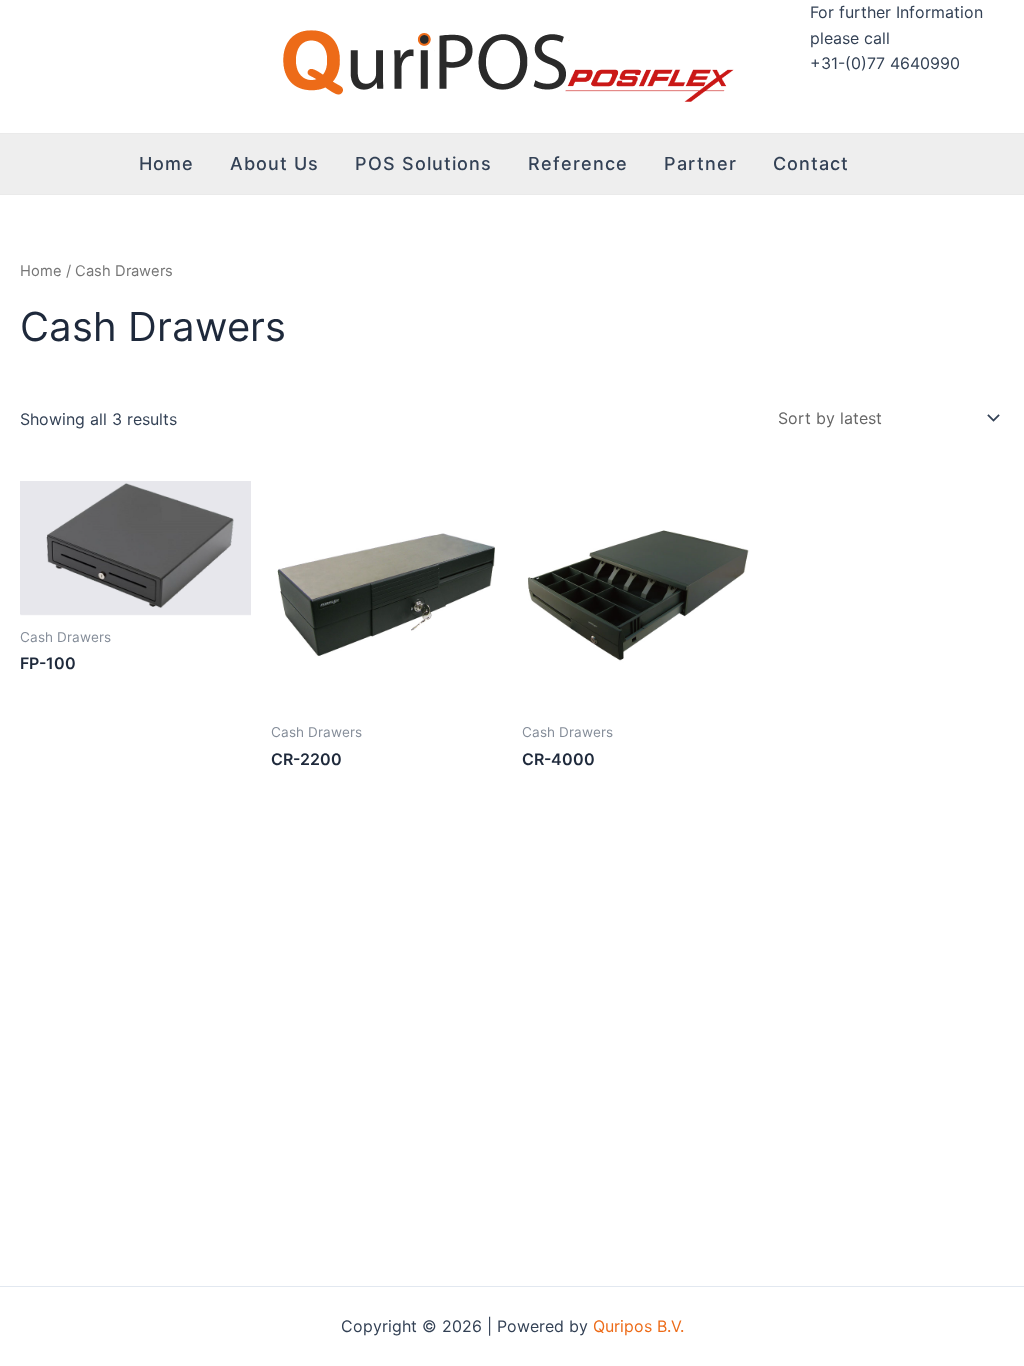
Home (166, 163)
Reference (578, 163)
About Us (274, 163)
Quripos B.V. (638, 1326)
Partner (700, 163)
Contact (811, 163)
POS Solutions (423, 163)
